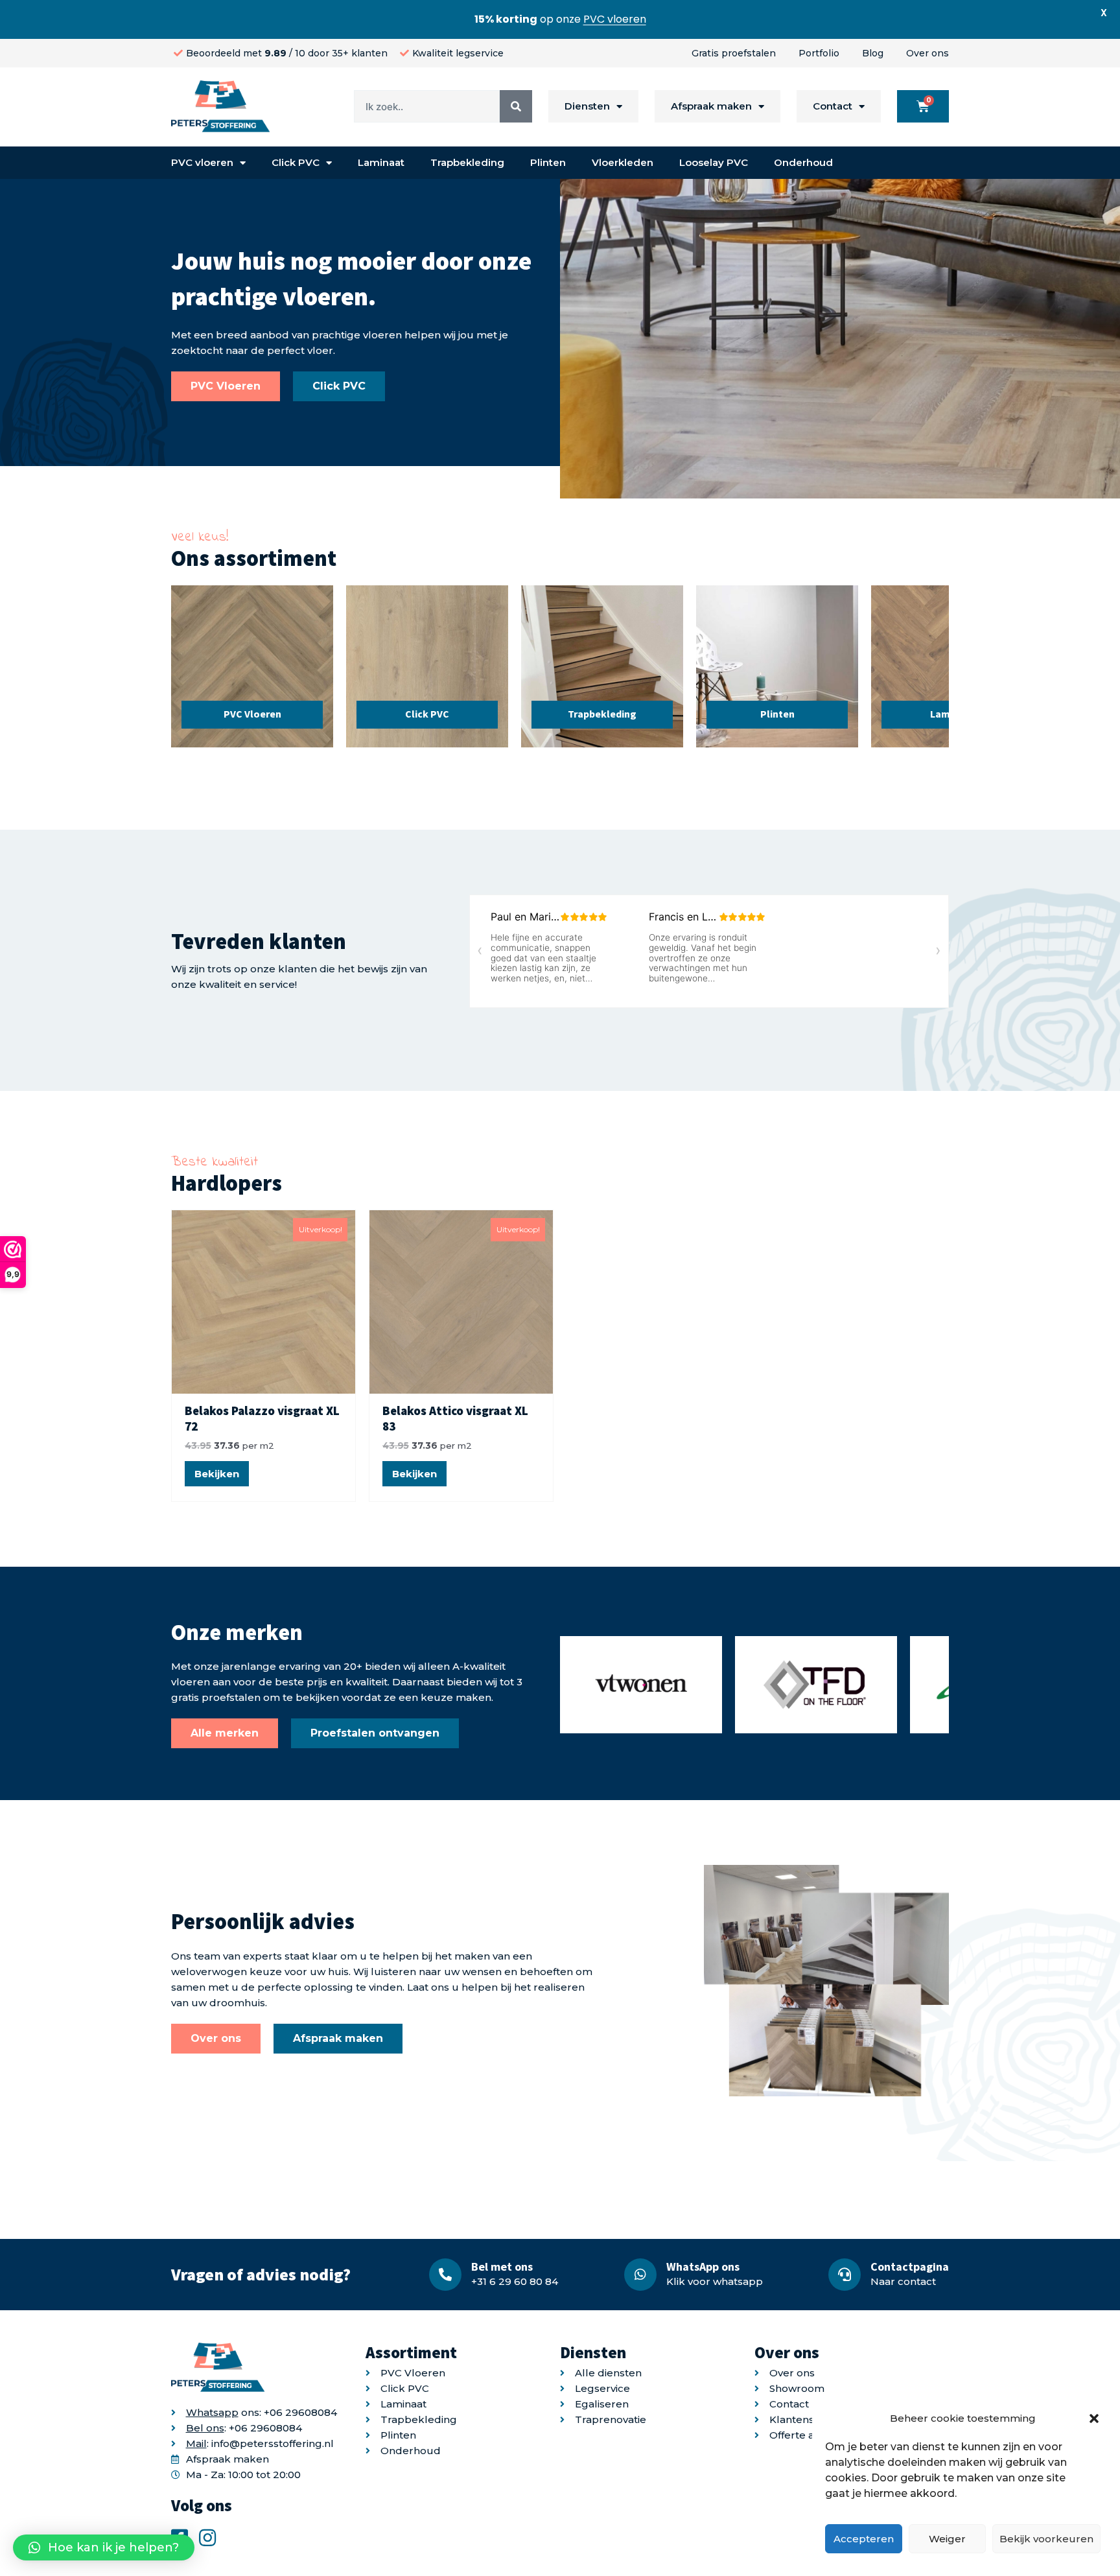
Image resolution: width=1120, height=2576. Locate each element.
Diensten (587, 106)
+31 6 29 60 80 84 (515, 2281)
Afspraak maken (711, 106)
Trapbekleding (467, 162)
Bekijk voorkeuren (1046, 2539)
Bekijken (217, 1474)
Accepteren (864, 2539)
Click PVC (296, 162)
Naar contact (903, 2281)
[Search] (516, 106)
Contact (833, 106)
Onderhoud (803, 162)
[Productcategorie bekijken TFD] (816, 1688)
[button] (1094, 2418)
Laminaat (381, 162)
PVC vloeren (202, 162)
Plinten (548, 162)
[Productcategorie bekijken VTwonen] (641, 1688)
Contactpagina (910, 2266)
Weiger (947, 2539)
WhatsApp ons (703, 2266)
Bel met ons (502, 2266)
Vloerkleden (623, 162)
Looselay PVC (714, 162)
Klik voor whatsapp (715, 2281)
